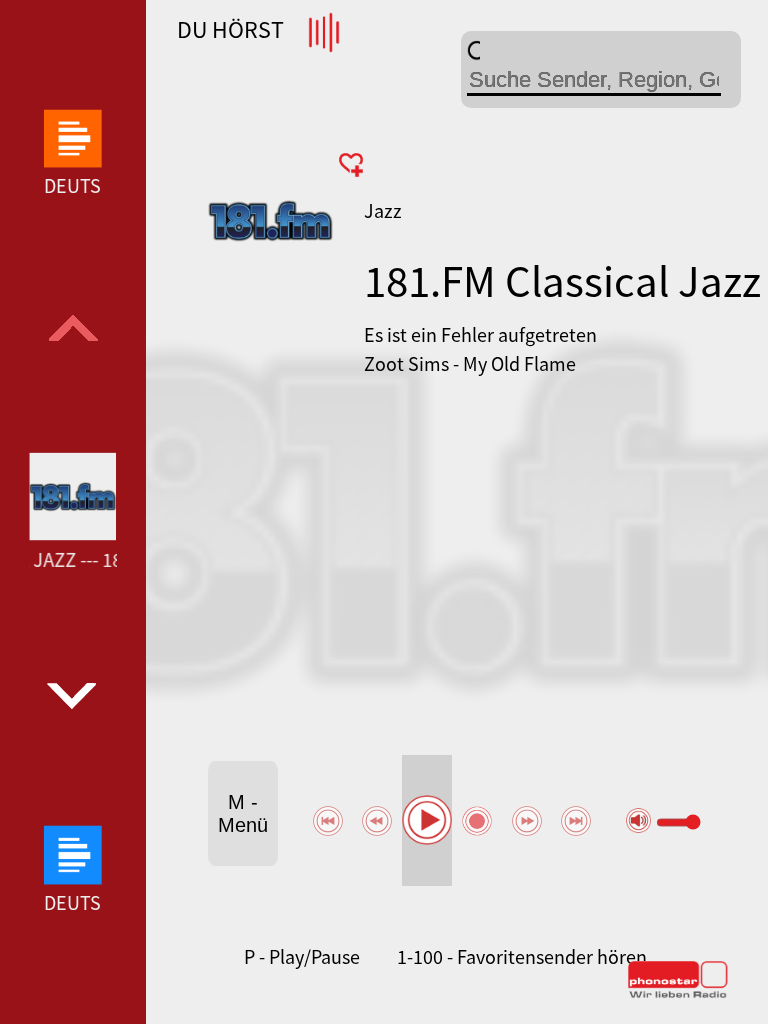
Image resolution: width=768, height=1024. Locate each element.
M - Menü (243, 813)
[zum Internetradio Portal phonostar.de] (678, 994)
